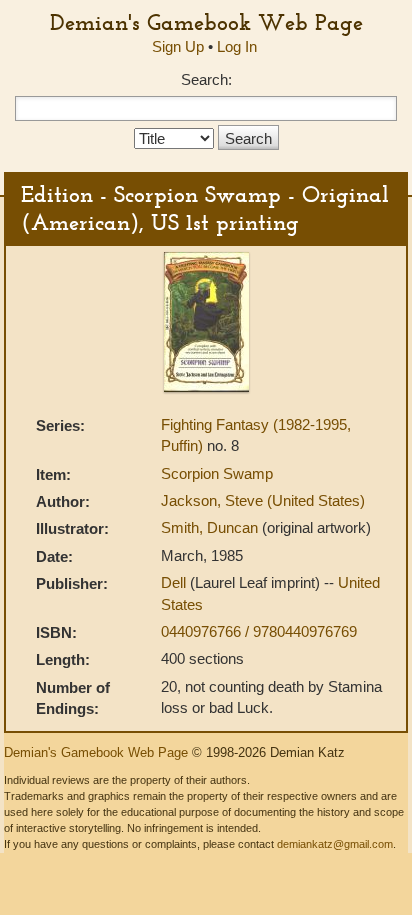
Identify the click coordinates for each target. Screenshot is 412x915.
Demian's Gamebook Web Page (206, 22)
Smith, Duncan (211, 527)
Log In (237, 46)
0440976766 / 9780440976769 (259, 631)
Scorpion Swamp (217, 473)
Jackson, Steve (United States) (263, 500)
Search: (206, 79)
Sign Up (178, 46)
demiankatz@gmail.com (335, 844)
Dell (175, 582)
